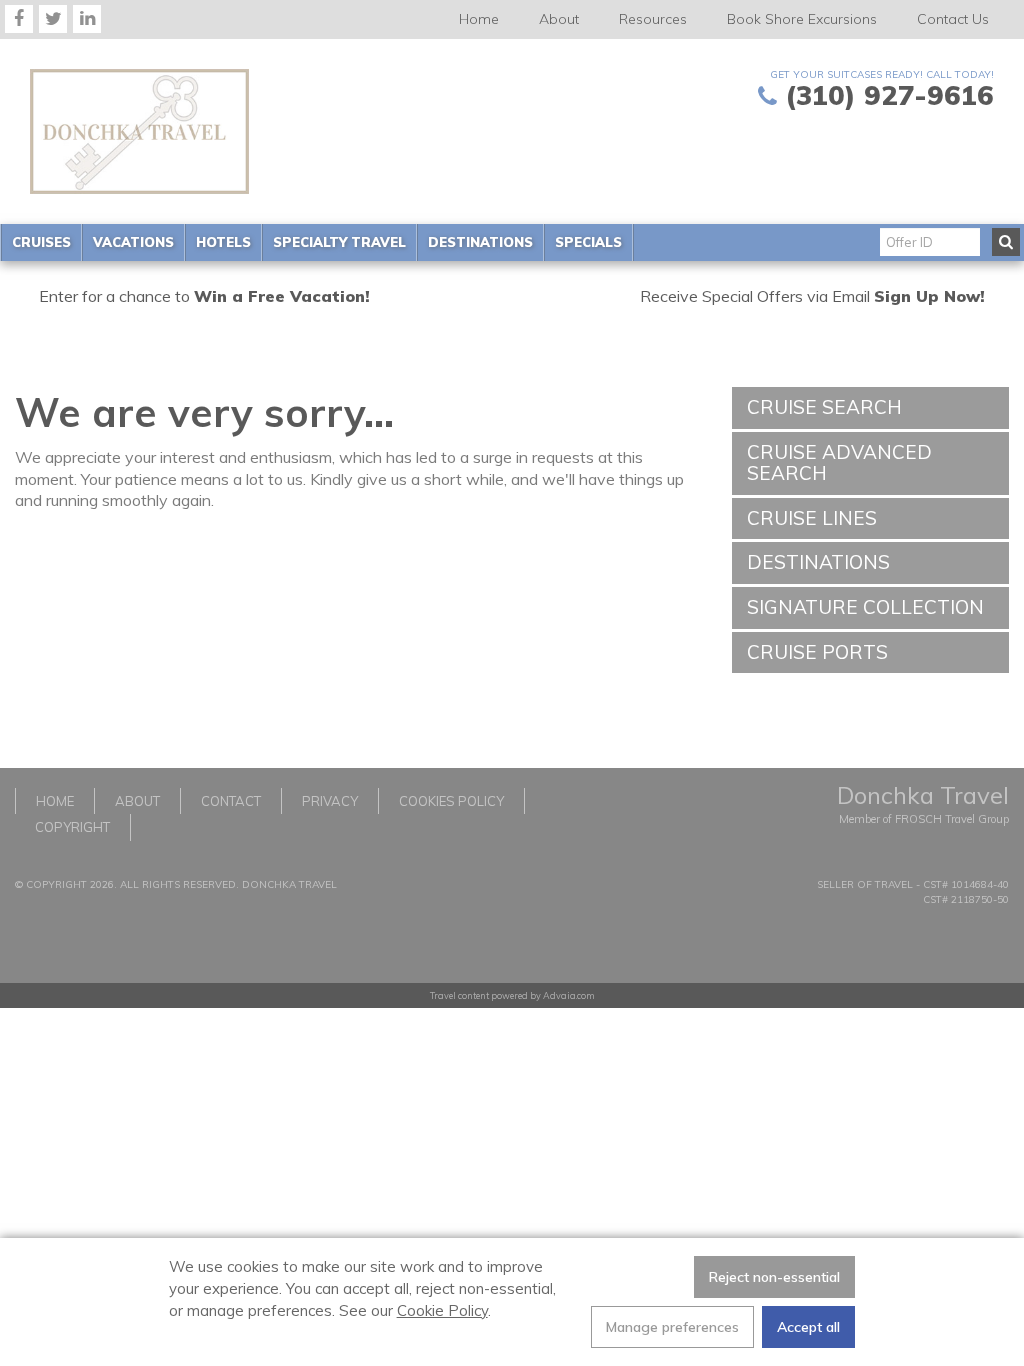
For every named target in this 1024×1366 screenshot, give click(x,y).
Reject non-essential (774, 1277)
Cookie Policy (442, 1310)
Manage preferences (672, 1327)
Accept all (808, 1327)
